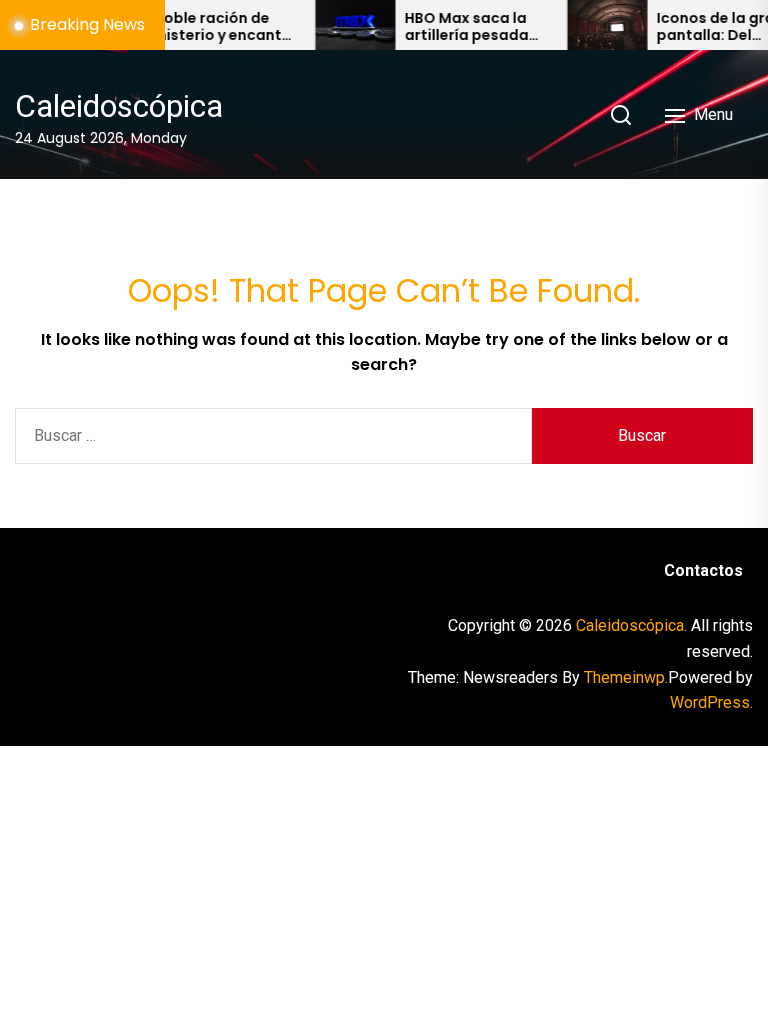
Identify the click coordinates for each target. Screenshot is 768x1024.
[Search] (621, 115)
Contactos (703, 570)
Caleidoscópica (119, 106)
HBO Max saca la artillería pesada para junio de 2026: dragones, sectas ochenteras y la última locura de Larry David (464, 27)
